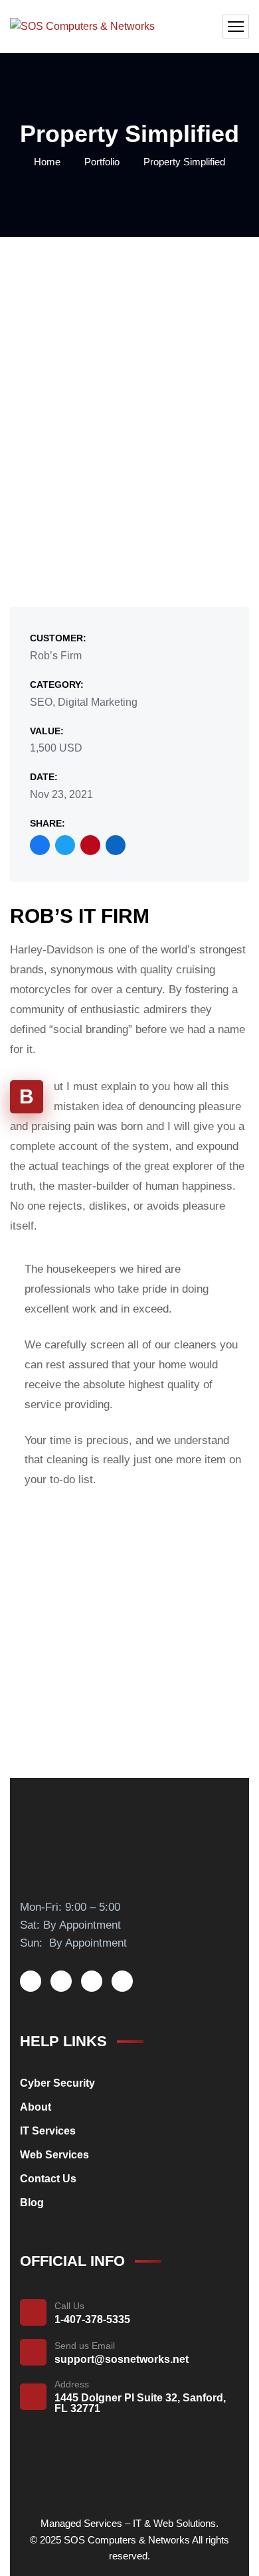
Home (47, 162)
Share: (47, 823)
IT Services (48, 2131)
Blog (32, 2203)
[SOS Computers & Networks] (82, 27)
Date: (44, 777)
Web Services (54, 2155)
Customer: (58, 638)
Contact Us (48, 2179)
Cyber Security (57, 2083)
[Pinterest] (90, 845)
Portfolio (102, 162)
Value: (47, 731)
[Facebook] (40, 845)
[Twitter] (65, 845)
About (36, 2107)
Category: (57, 684)
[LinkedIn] (116, 845)
